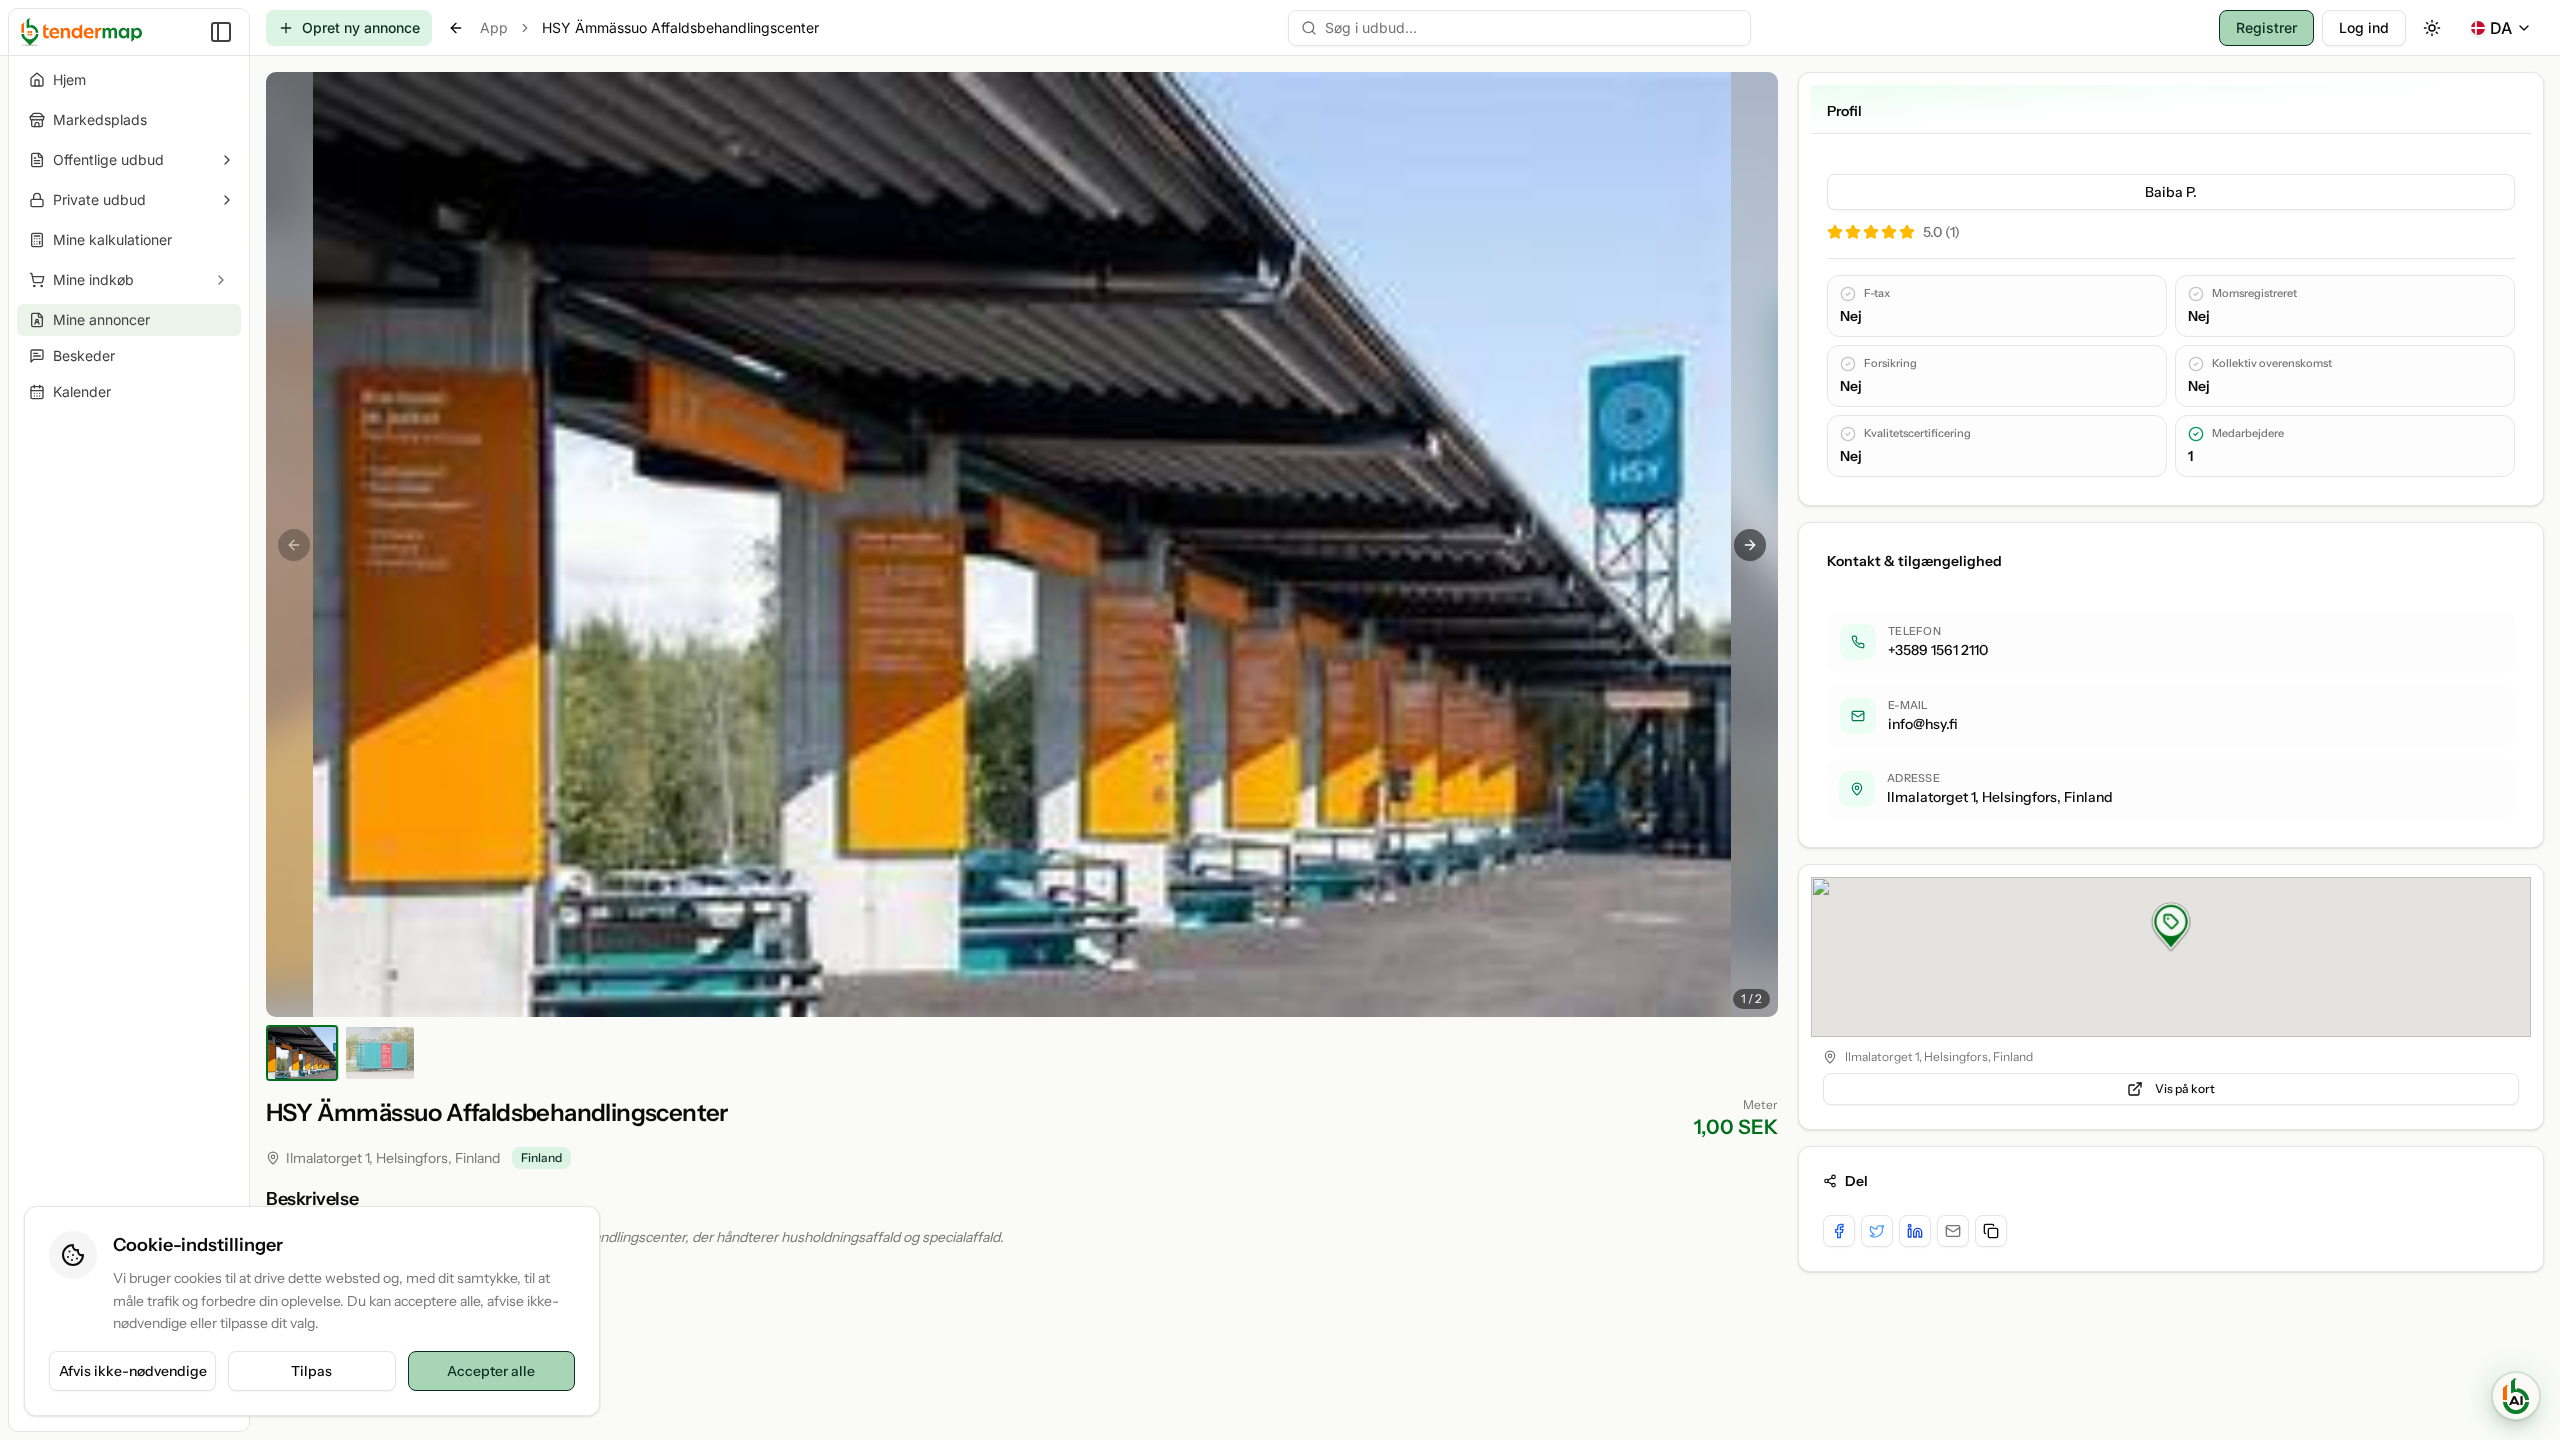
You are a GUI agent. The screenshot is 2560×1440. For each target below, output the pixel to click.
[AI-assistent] (2516, 1396)
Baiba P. (2171, 192)
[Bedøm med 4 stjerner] (1889, 232)
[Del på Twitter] (1877, 1231)
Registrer (2266, 27)
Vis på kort (2185, 1088)
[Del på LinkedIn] (1915, 1231)
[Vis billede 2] (380, 1053)
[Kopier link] (1991, 1231)
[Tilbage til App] (456, 28)
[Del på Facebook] (1839, 1231)
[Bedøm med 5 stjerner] (1907, 232)
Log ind (2364, 27)
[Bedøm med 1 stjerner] (1835, 232)
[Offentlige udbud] (227, 160)
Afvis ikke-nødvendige (133, 1371)
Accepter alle (491, 1371)
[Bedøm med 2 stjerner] (1853, 232)
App (494, 27)
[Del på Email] (1953, 1231)
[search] (1519, 28)
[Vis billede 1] (302, 1053)
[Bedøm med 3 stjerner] (1871, 232)
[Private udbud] (227, 200)
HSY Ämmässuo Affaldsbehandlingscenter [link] (680, 27)
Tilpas (311, 1371)
